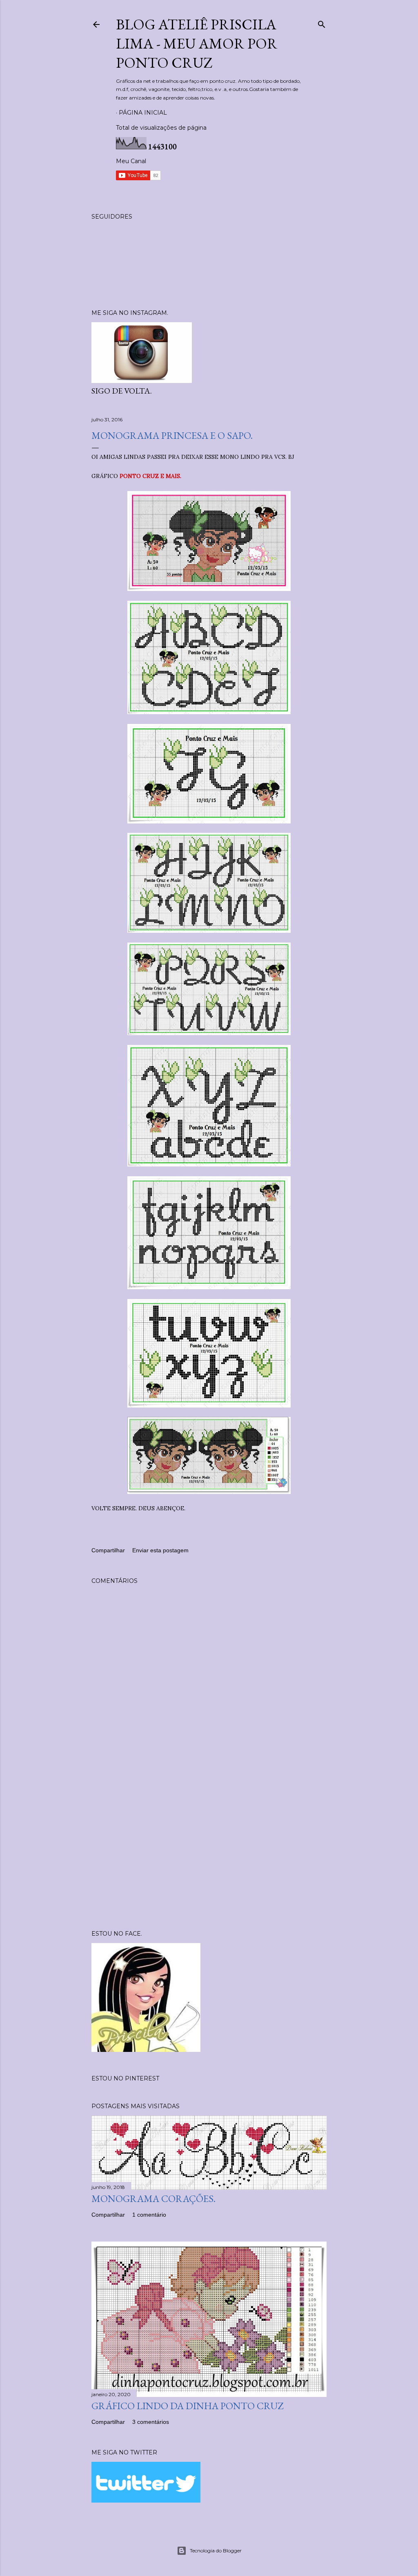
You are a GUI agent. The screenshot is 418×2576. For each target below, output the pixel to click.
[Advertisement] (209, 1852)
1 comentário (149, 2215)
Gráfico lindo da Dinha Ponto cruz (187, 2406)
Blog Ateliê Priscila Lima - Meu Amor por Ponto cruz (197, 43)
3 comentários (151, 2422)
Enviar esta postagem (160, 1550)
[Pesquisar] (322, 23)
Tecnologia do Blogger (216, 2551)
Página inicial (143, 113)
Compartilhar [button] (108, 1550)
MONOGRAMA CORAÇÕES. (153, 2199)
